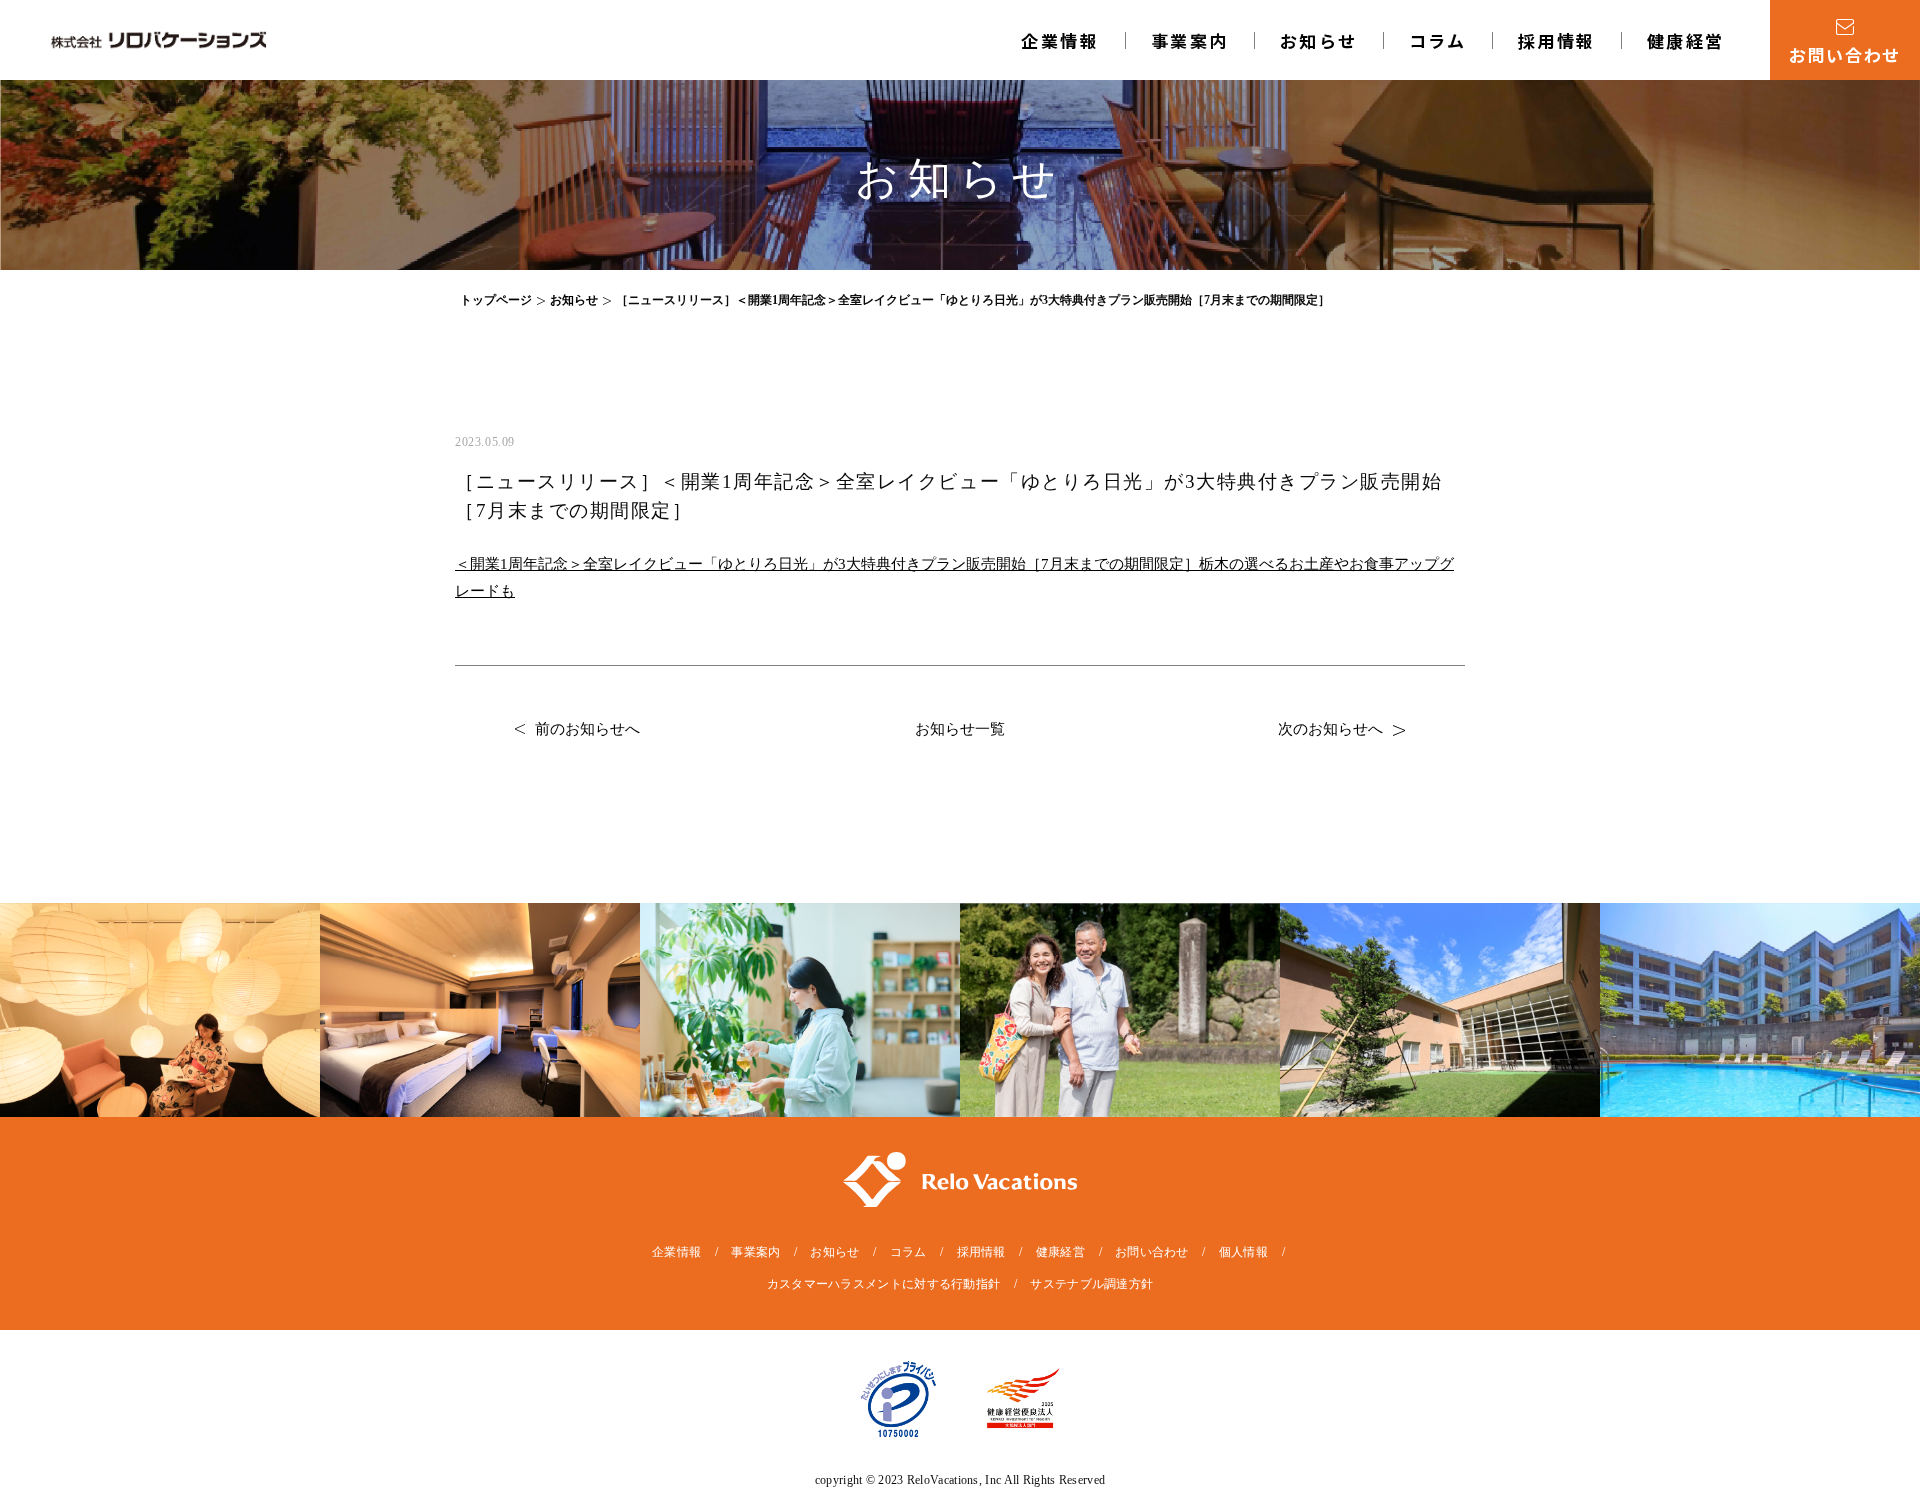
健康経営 (1686, 40)
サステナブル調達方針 (1091, 1284)
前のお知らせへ (587, 729)
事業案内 (755, 1252)
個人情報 (1243, 1252)
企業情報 (1060, 40)
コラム (1438, 40)
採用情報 (1557, 40)
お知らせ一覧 (960, 729)
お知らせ (1319, 40)
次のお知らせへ (1330, 729)
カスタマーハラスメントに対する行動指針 (884, 1284)
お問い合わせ (1152, 1252)
